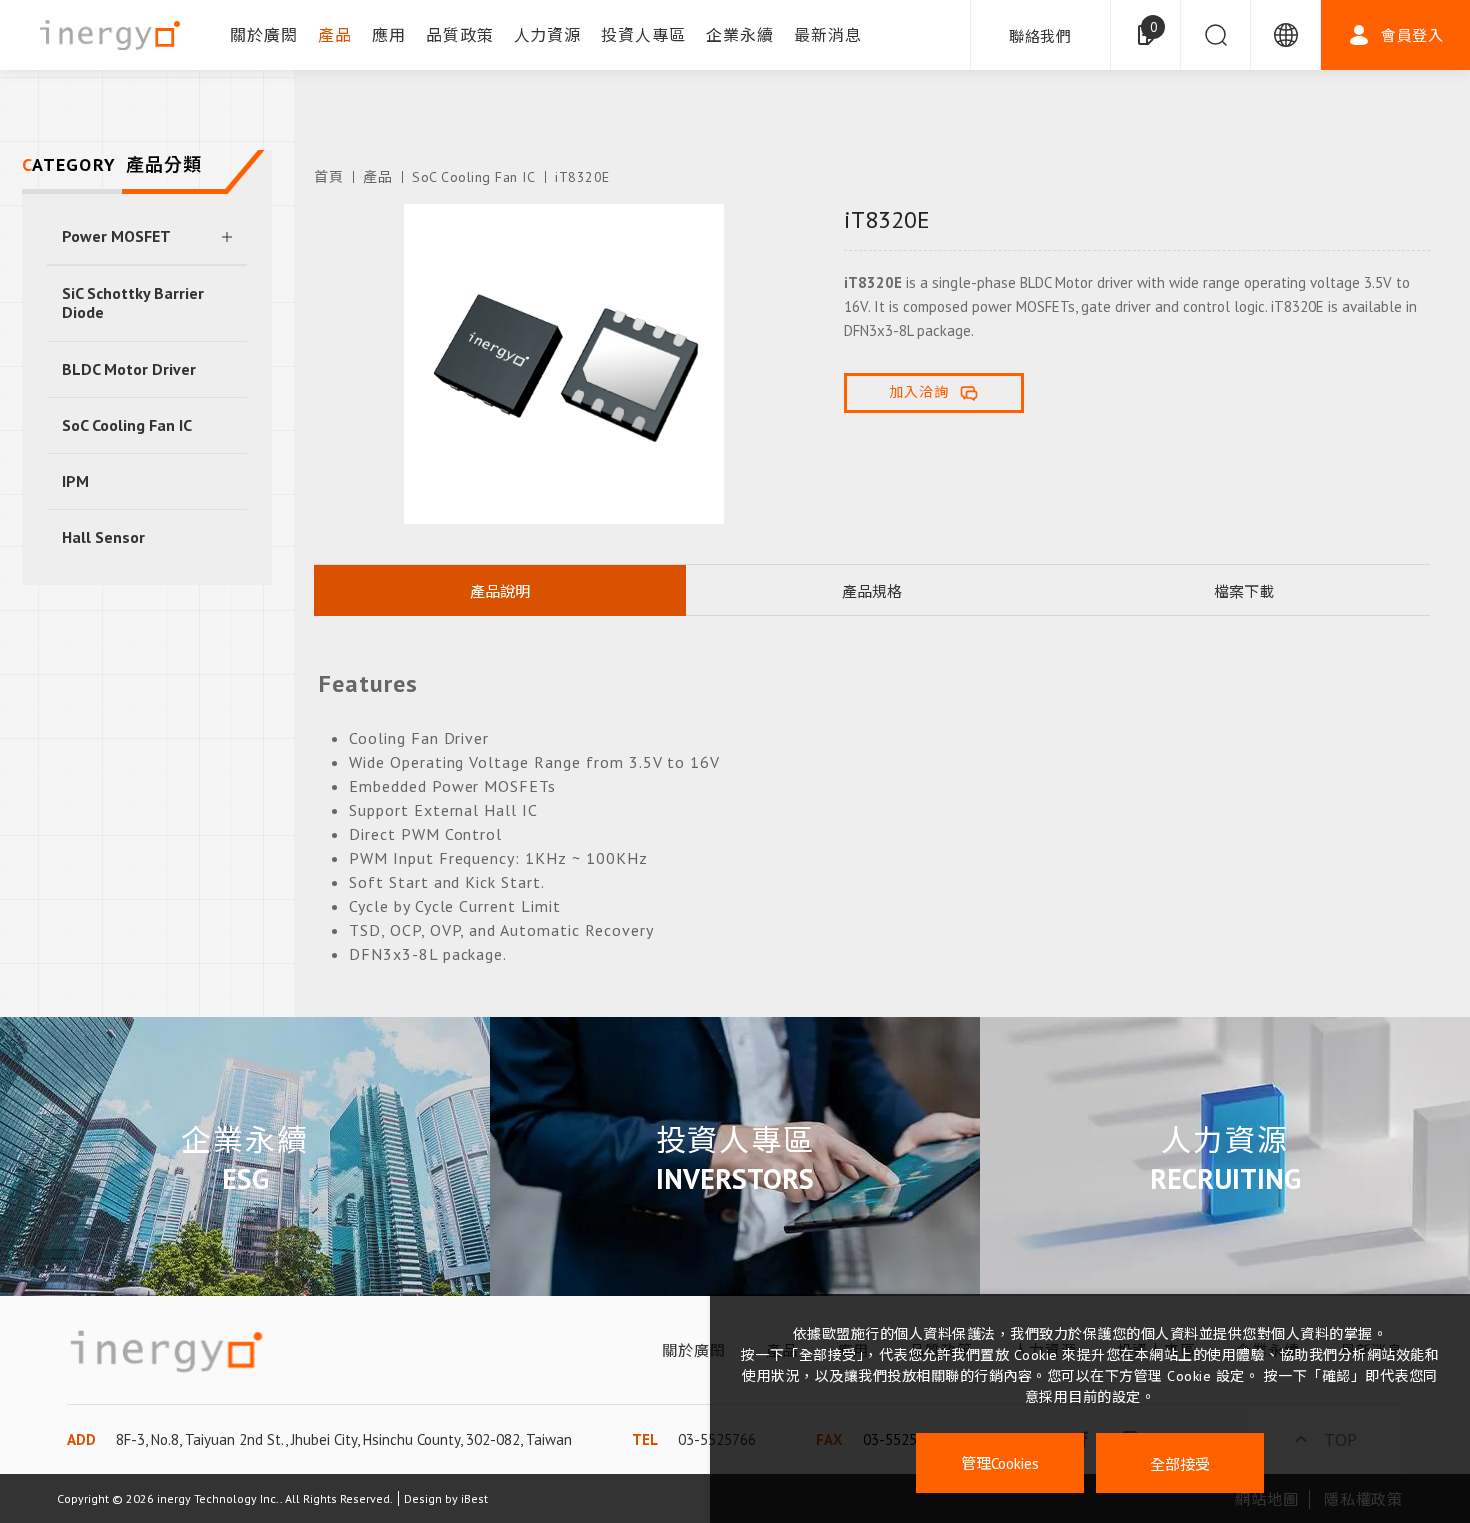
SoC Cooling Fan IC (127, 425)
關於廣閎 (264, 35)
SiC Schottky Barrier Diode (133, 302)
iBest (474, 1498)
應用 (389, 35)
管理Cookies (1000, 1463)
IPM (75, 481)
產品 (335, 35)
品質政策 (460, 35)
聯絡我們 (1040, 36)
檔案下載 (1244, 591)
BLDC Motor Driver (129, 369)
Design (423, 1498)
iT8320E (582, 177)
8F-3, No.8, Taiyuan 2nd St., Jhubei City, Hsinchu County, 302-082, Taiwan (344, 1439)
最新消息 (828, 35)
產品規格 (872, 591)
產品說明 (500, 591)
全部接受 (1180, 1463)
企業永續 (740, 35)
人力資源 (548, 35)
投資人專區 (643, 35)
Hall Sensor (103, 537)
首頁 (328, 177)
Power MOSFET (116, 236)
